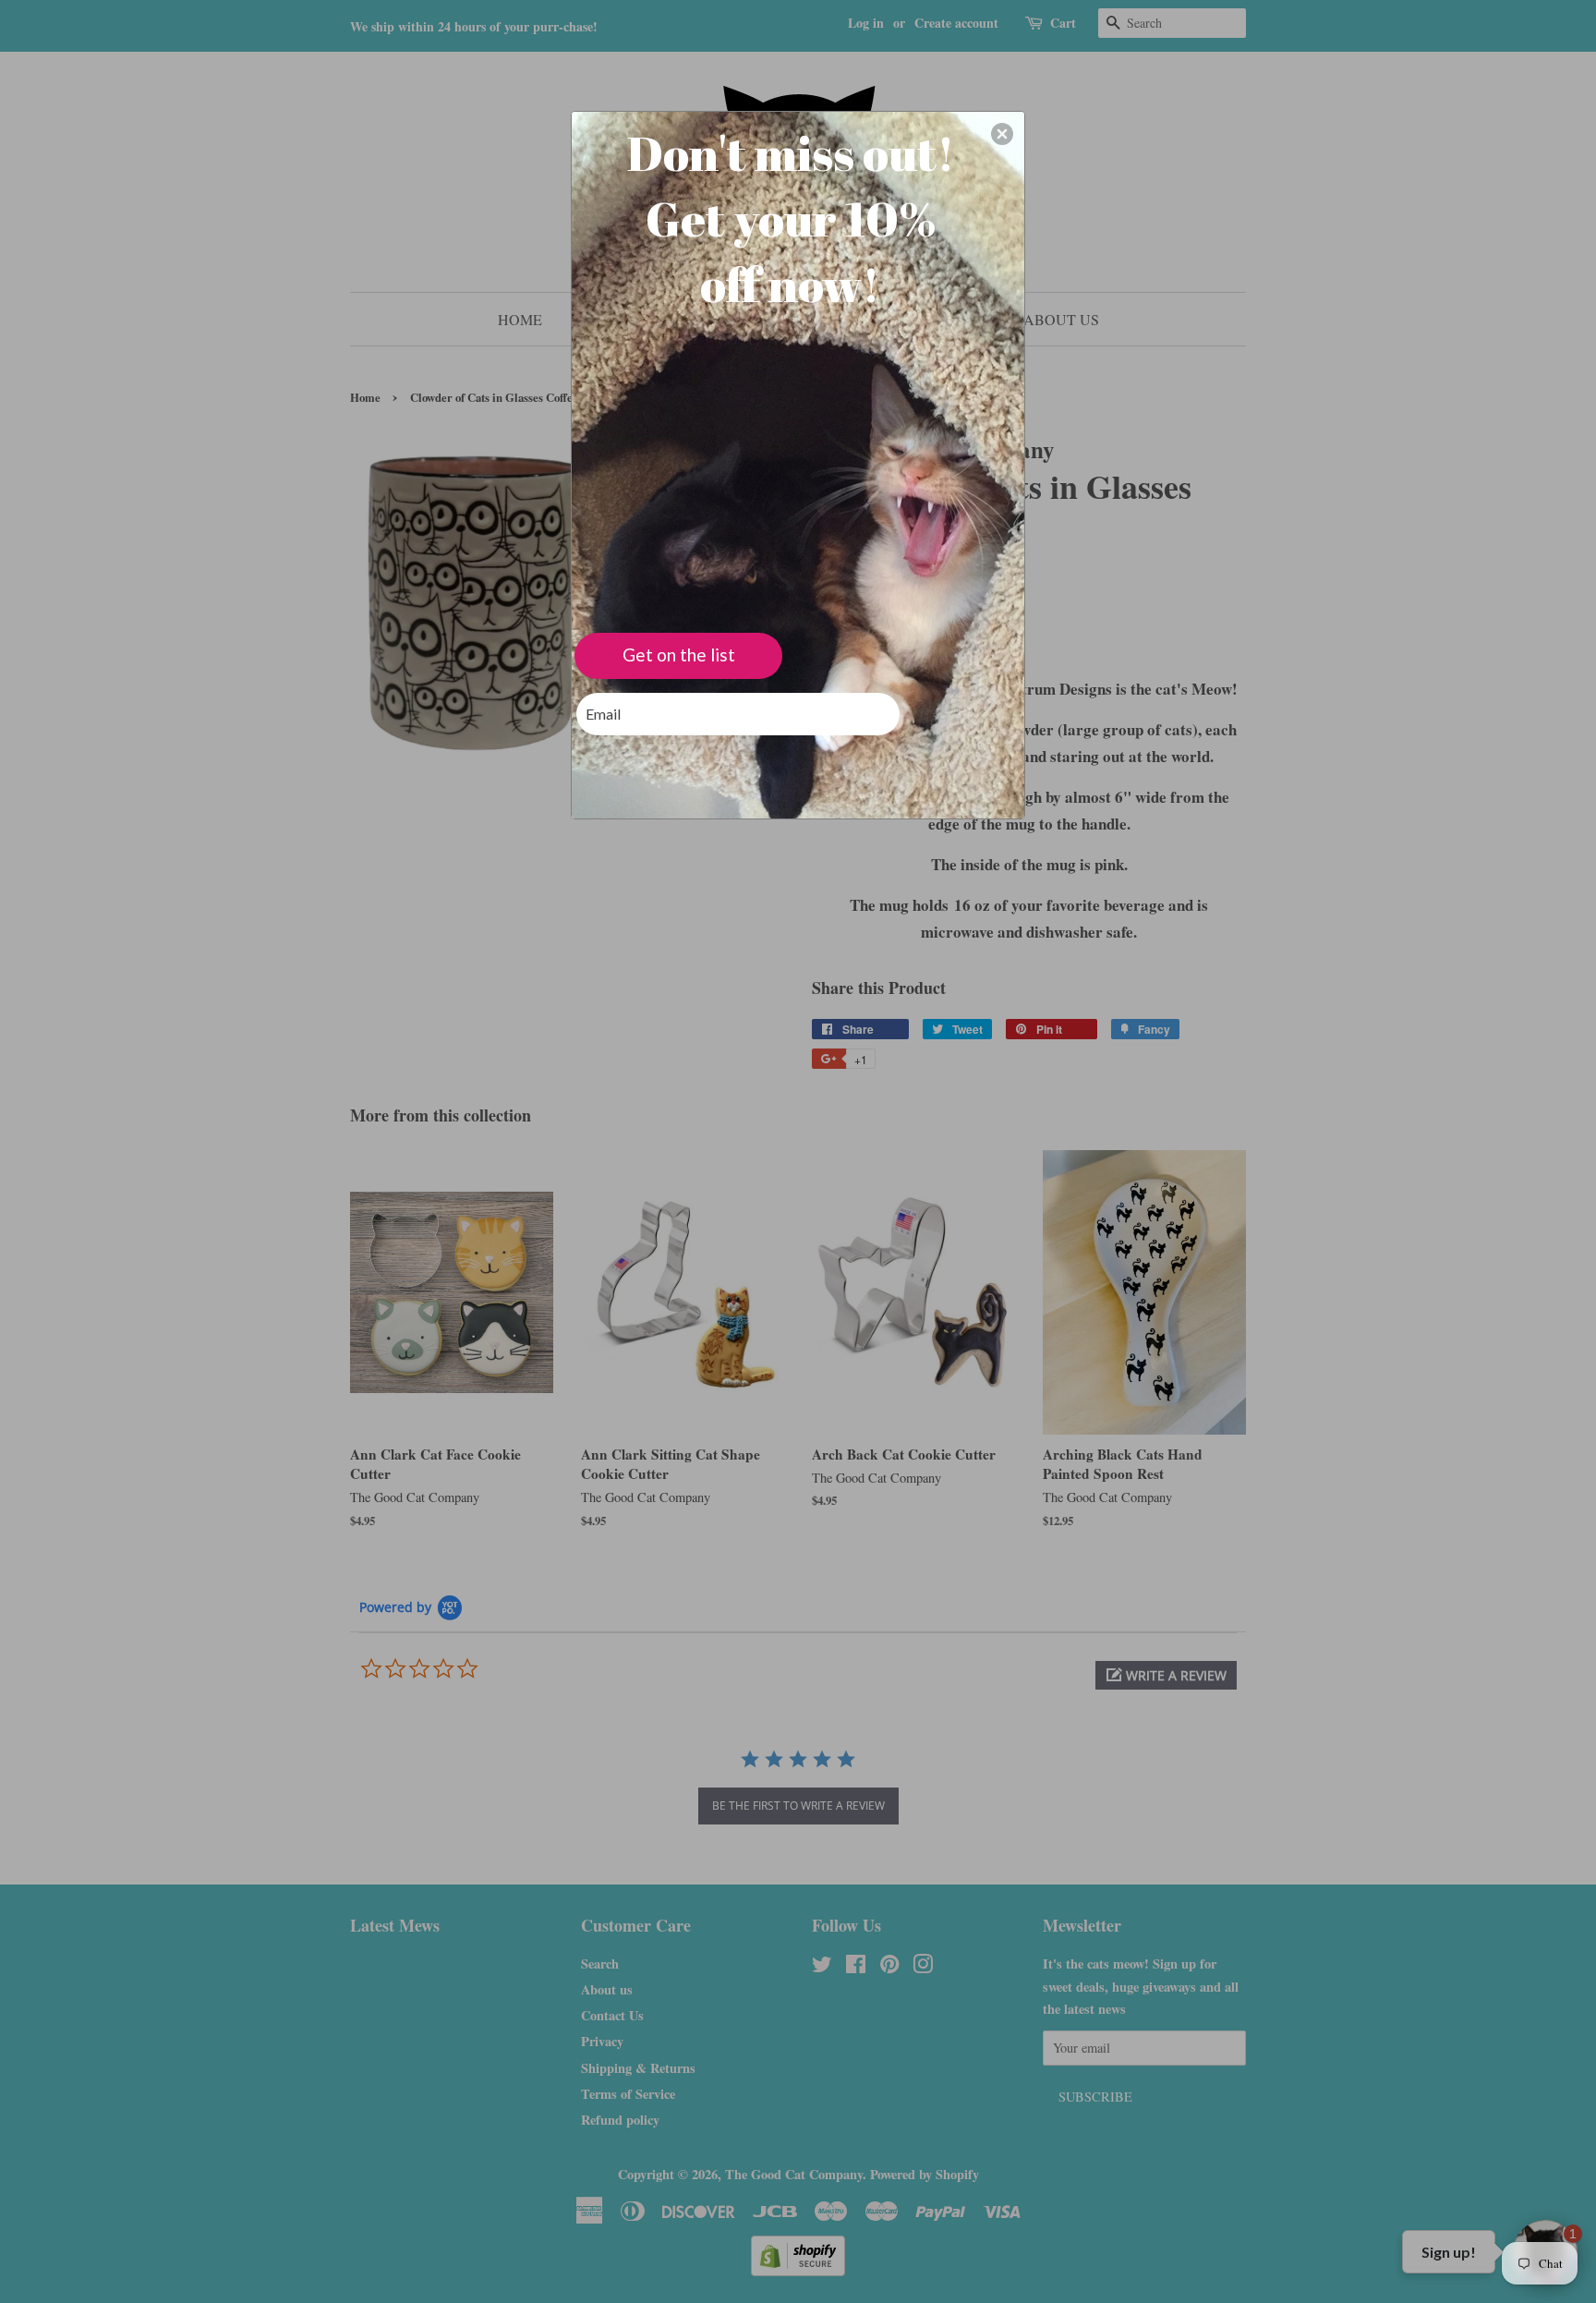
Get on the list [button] (679, 655)
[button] (1002, 134)
